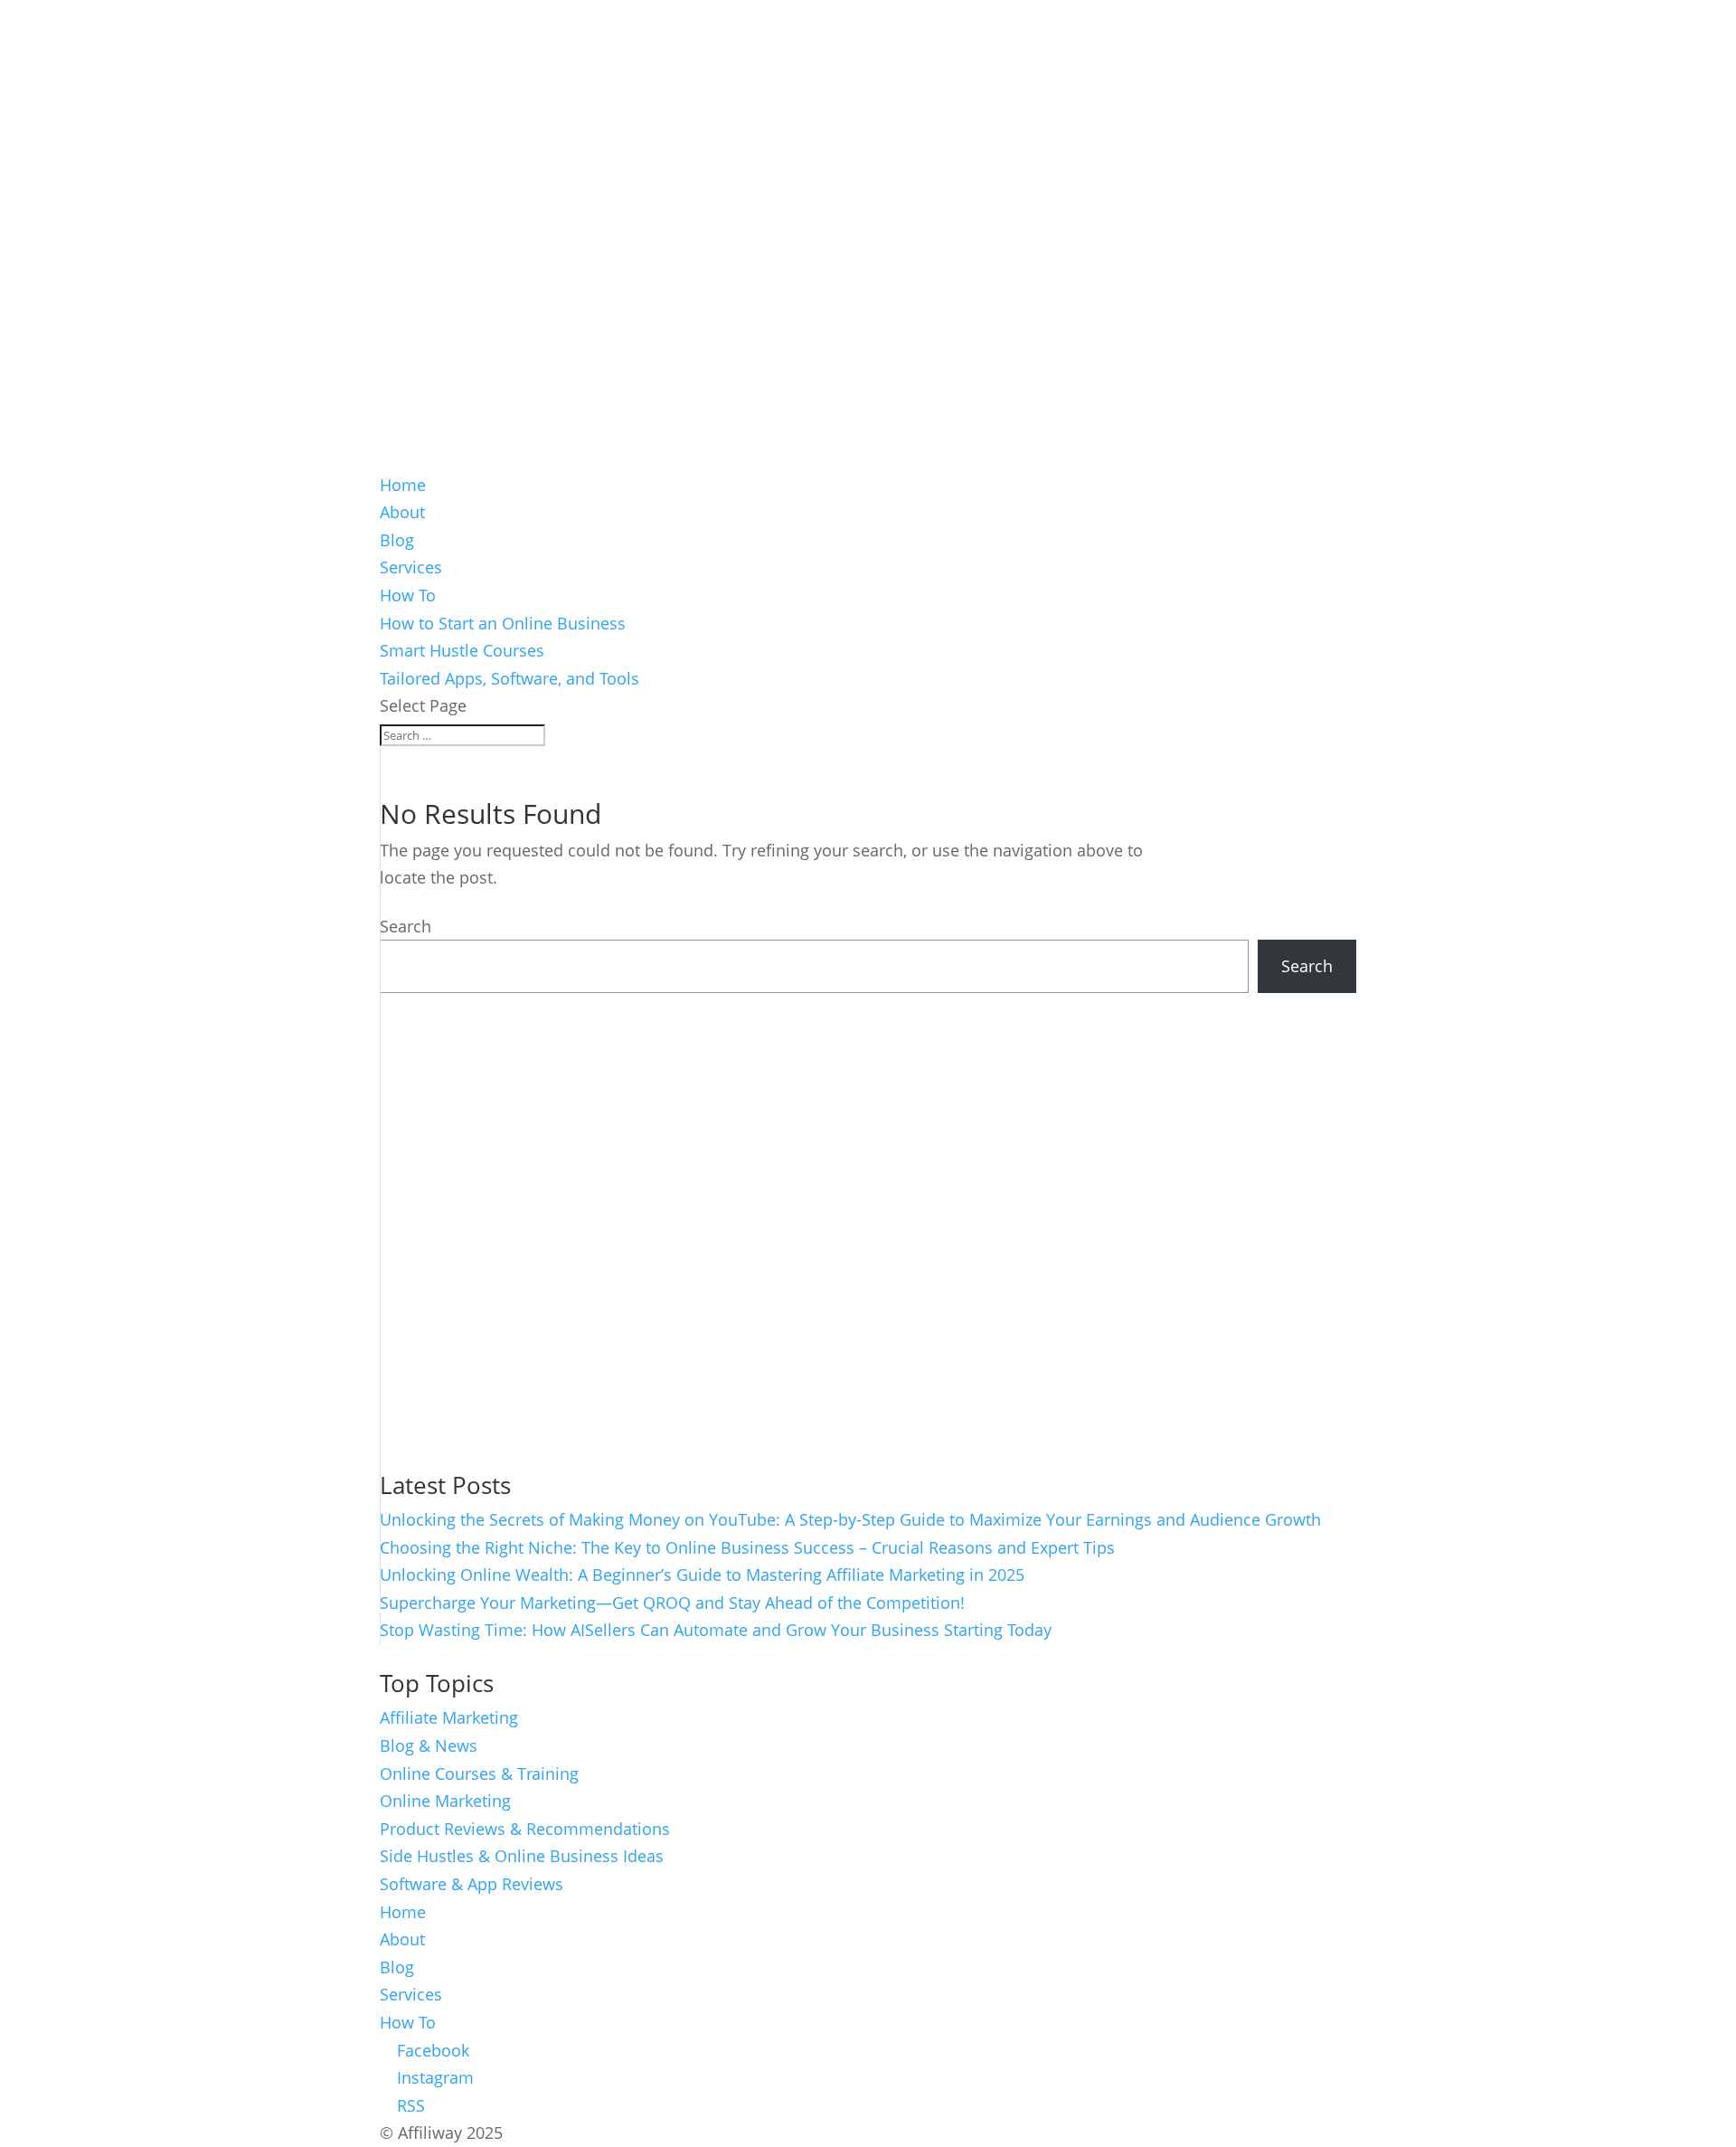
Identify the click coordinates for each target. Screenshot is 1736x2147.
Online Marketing (445, 1801)
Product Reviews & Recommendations (525, 1829)
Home (403, 485)
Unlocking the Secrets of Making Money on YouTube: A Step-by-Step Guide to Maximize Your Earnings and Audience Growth (850, 1519)
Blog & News (429, 1745)
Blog (397, 540)
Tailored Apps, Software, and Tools (509, 678)
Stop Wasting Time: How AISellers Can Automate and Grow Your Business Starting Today (716, 1630)
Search (406, 926)
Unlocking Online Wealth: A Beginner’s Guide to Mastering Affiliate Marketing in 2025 (702, 1575)
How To (408, 595)
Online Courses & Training (479, 1773)
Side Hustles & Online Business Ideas (522, 1856)
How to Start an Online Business (503, 623)
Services (411, 567)
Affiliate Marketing (449, 1717)
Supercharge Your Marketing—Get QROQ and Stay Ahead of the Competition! (672, 1603)
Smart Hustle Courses (462, 650)
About (402, 512)
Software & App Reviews (472, 1884)
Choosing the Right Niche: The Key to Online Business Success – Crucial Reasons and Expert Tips (747, 1547)
